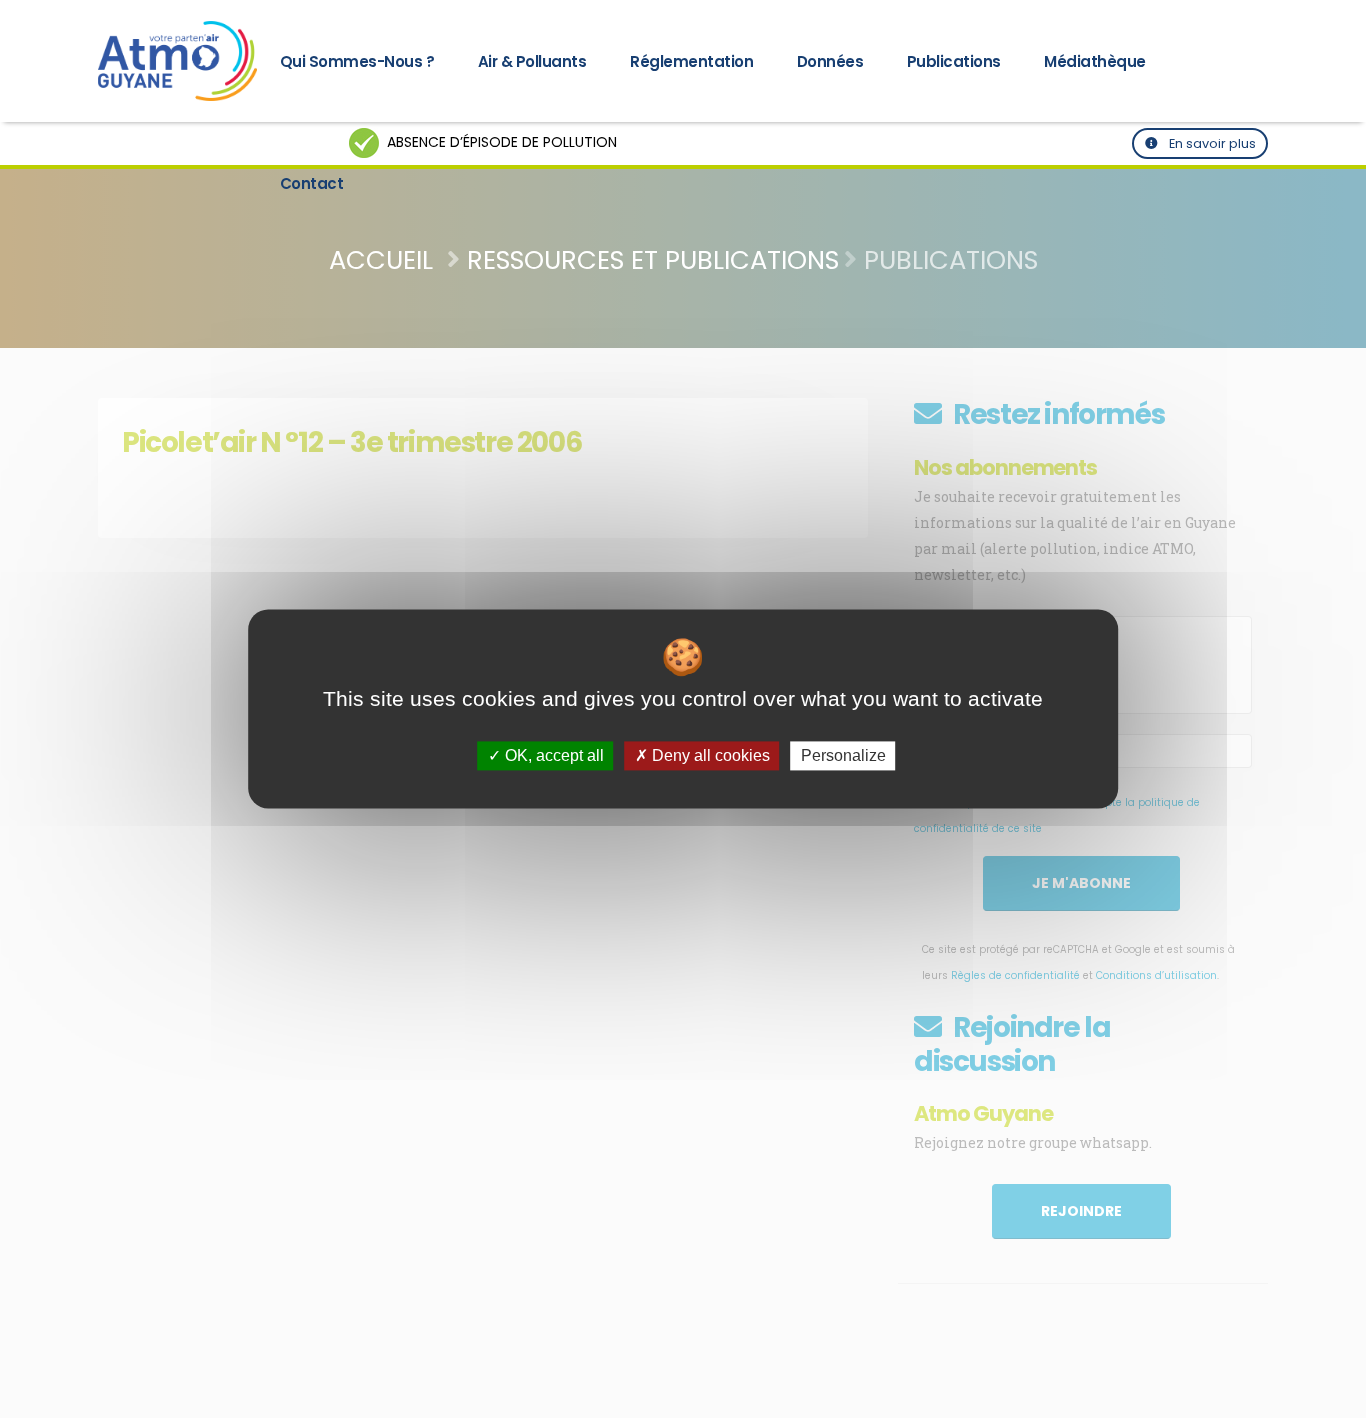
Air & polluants (532, 61)
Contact (312, 183)
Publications (954, 61)
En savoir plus (1211, 143)
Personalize (843, 755)
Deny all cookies (709, 755)
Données (830, 61)
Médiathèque (1095, 61)
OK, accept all (552, 755)
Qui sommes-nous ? (357, 61)
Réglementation (691, 61)
